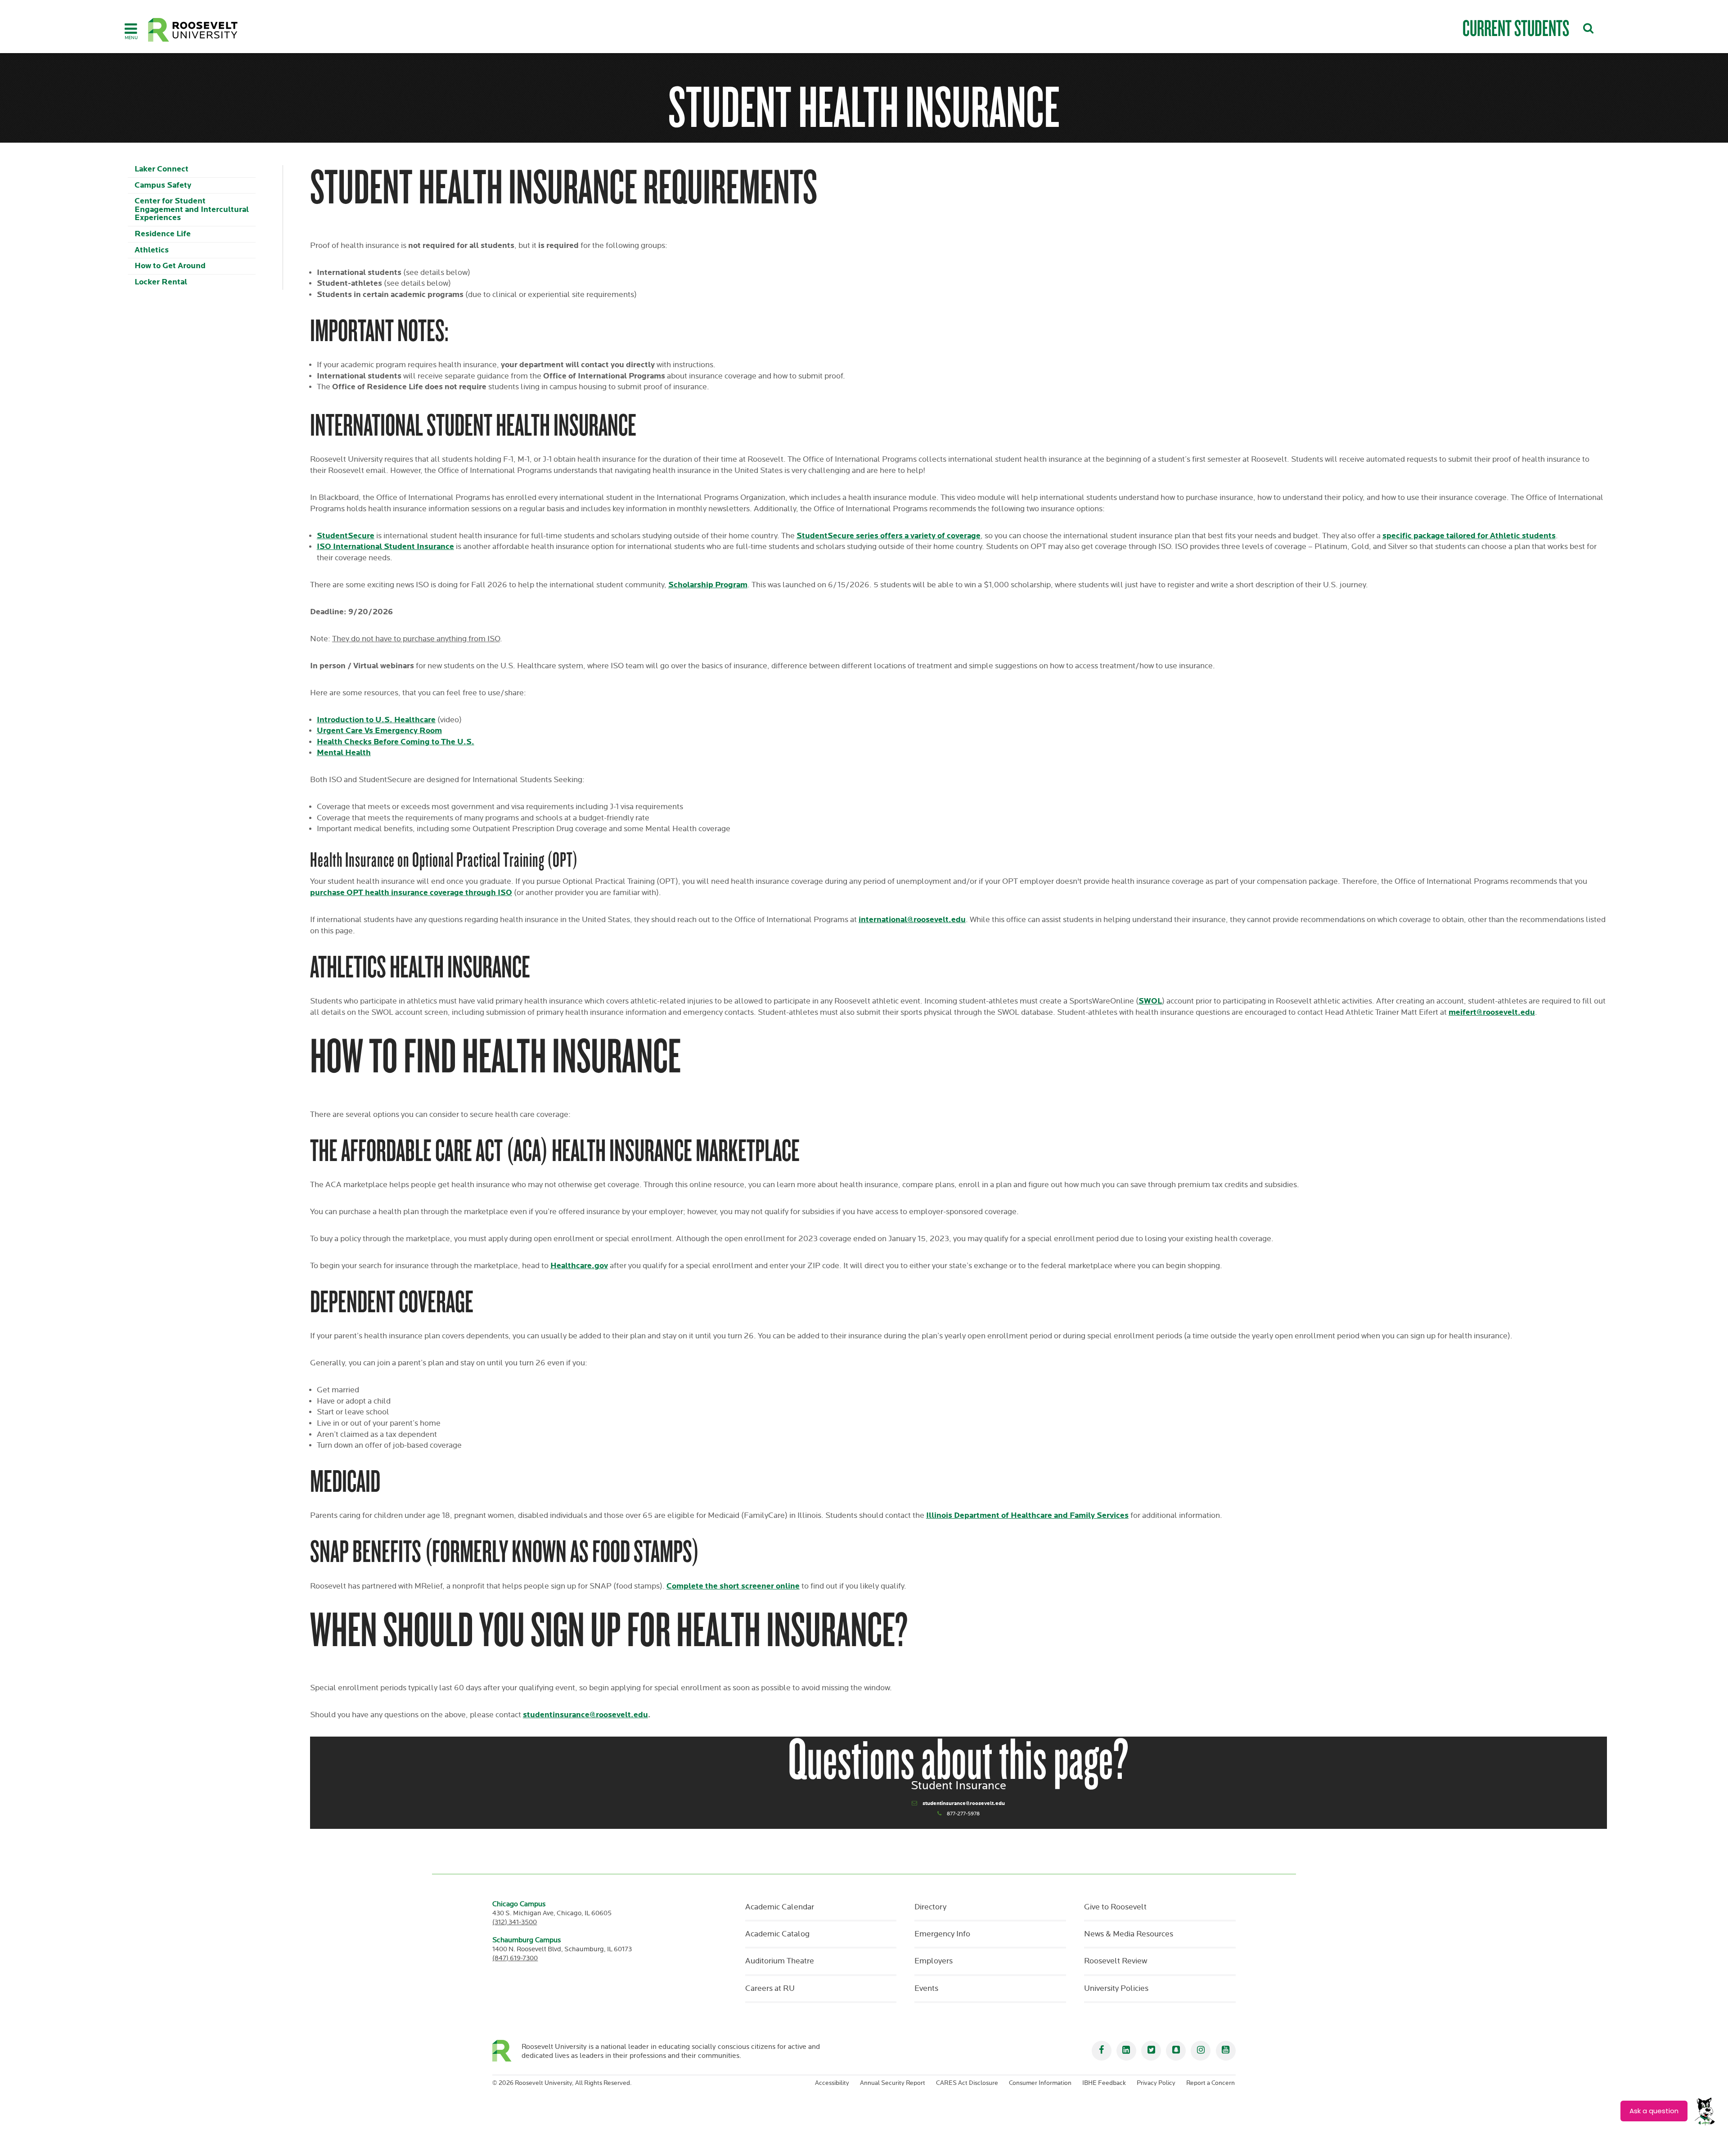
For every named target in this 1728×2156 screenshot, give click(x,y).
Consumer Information (1040, 2083)
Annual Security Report (893, 2083)
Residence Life (163, 234)
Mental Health (344, 753)
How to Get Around (170, 266)
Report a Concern (1210, 2083)
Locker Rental (161, 282)
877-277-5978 (963, 1814)
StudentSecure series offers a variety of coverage (889, 536)
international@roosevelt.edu (912, 920)
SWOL (1150, 1001)
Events (926, 1989)
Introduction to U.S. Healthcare (376, 720)
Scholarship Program (708, 585)
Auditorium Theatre (780, 1961)
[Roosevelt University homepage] (507, 2051)
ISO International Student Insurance (385, 547)
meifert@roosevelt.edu (1492, 1012)
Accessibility (832, 2083)
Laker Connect (162, 169)
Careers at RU (770, 1989)
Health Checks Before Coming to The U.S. (396, 742)
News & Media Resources (1129, 1934)
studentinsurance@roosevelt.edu (964, 1803)
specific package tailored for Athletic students (1469, 536)
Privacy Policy (1156, 2083)
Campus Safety (163, 185)
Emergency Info (942, 1934)
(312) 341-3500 (515, 1922)
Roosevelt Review (1116, 1961)
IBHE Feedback (1104, 2083)
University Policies (1116, 1989)
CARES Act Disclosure (967, 2083)
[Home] (193, 30)
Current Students (1516, 28)
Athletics (152, 250)
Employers (934, 1961)
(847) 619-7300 (515, 1958)
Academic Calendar (780, 1907)
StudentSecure (346, 536)
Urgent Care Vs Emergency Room (379, 731)
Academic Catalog (777, 1934)
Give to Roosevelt (1115, 1907)
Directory (930, 1907)
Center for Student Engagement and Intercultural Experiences (192, 209)
